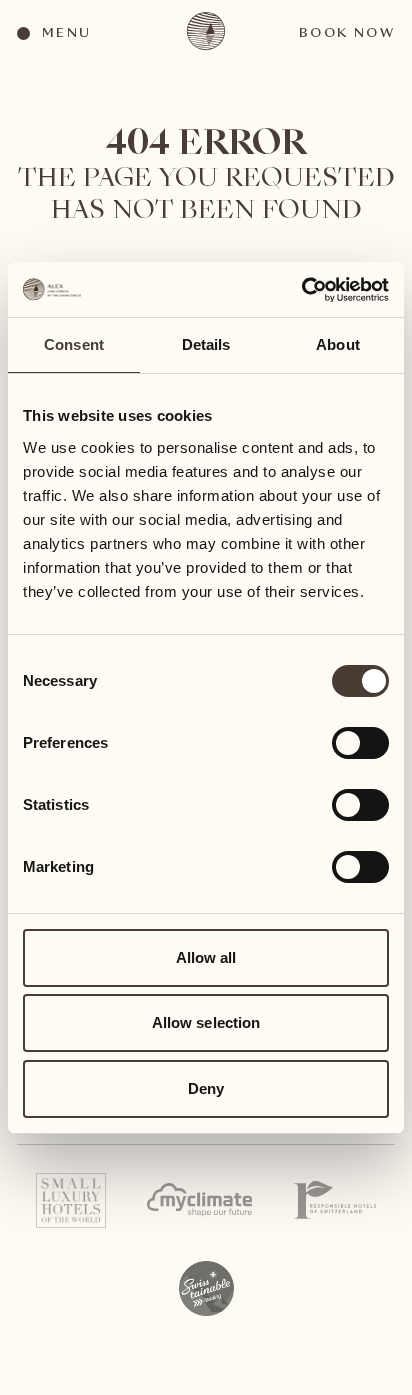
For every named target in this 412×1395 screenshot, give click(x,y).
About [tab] (338, 344)
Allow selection (206, 1022)
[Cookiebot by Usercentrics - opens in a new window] (301, 290)
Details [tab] (206, 344)
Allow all (206, 957)
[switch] (359, 742)
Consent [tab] (74, 344)
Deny (206, 1088)
